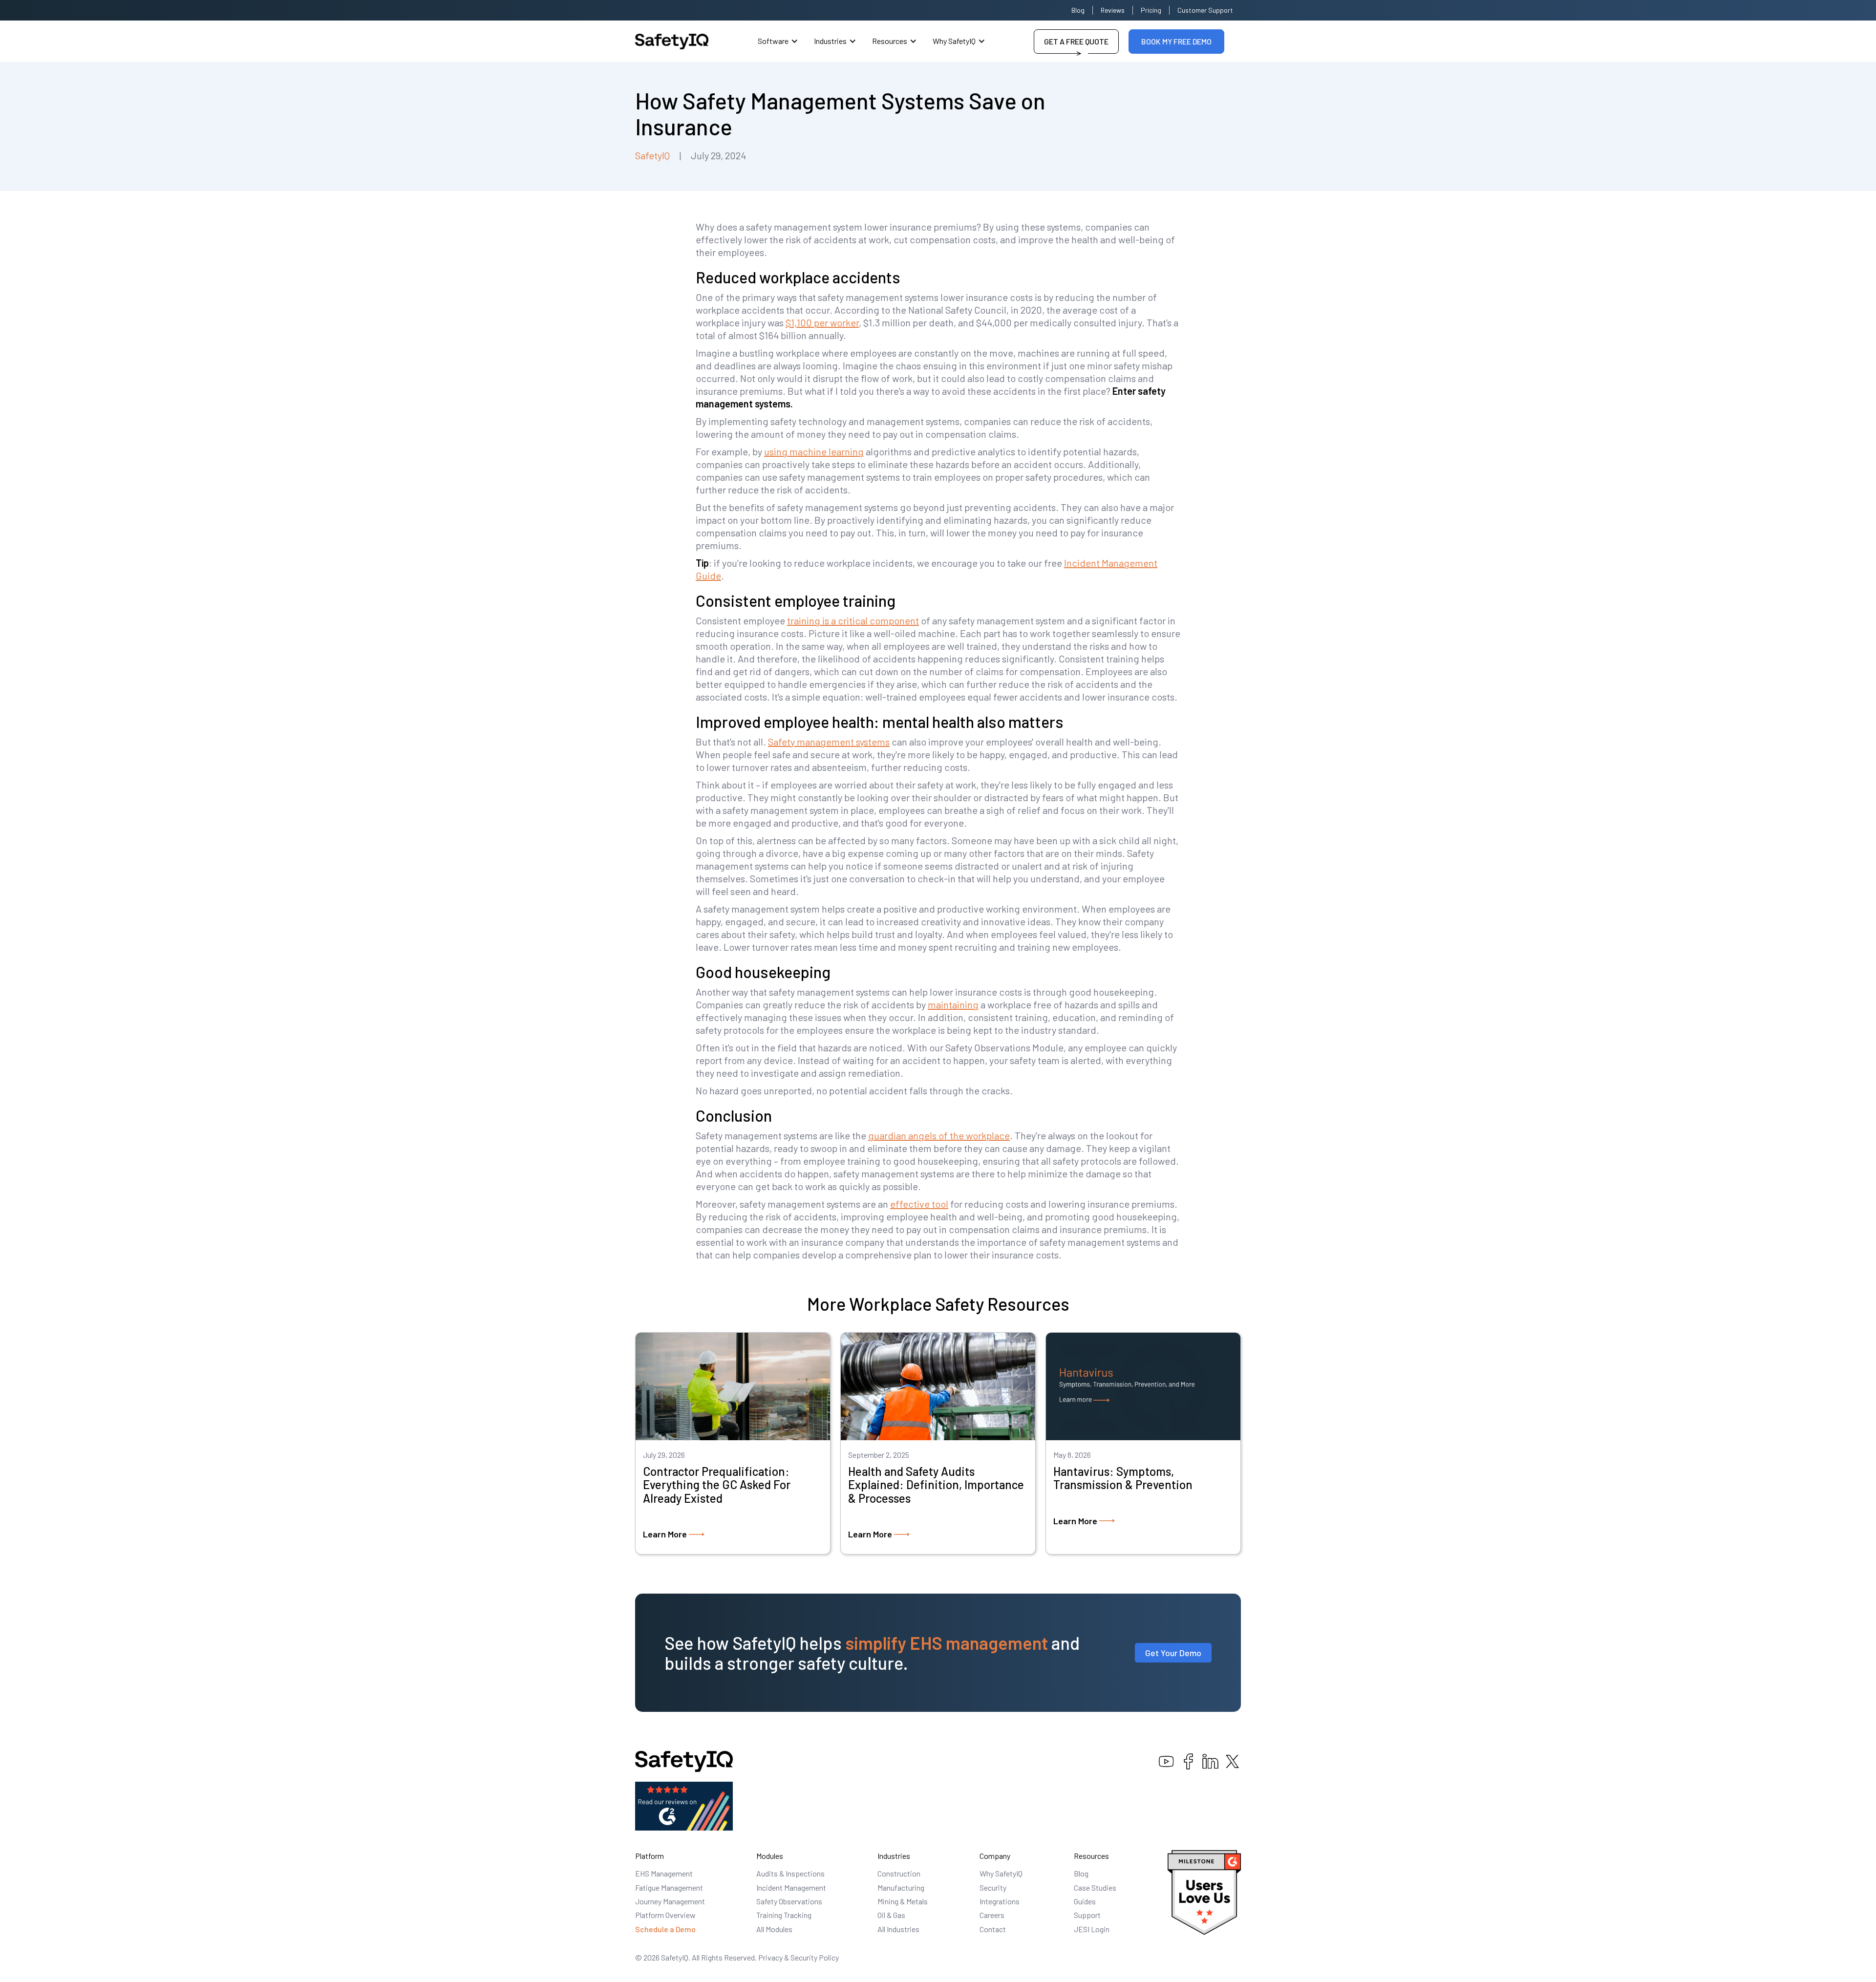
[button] (778, 41)
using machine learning (814, 451)
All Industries (898, 1929)
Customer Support (1205, 10)
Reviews (1113, 10)
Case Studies (1095, 1887)
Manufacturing (901, 1887)
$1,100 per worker (822, 322)
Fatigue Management (669, 1887)
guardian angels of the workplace (939, 1135)
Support (1087, 1915)
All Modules (774, 1929)
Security (993, 1887)
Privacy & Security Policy (799, 1957)
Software (773, 41)
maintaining (953, 1004)
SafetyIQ (652, 155)
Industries (830, 41)
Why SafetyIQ (954, 41)
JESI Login (1092, 1929)
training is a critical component (853, 620)
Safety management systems (829, 742)
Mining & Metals (903, 1901)
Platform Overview (665, 1915)
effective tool (919, 1204)
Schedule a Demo (665, 1929)
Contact (993, 1929)
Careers (992, 1915)
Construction (899, 1873)
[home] (672, 42)
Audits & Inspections (790, 1873)
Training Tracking (784, 1915)
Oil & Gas (891, 1915)
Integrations (1000, 1901)
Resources (890, 41)
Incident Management (791, 1887)
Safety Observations (789, 1901)
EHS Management (664, 1873)
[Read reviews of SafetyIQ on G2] (684, 1805)
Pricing (1151, 10)
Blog (1078, 10)
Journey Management (670, 1901)
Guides (1085, 1901)
